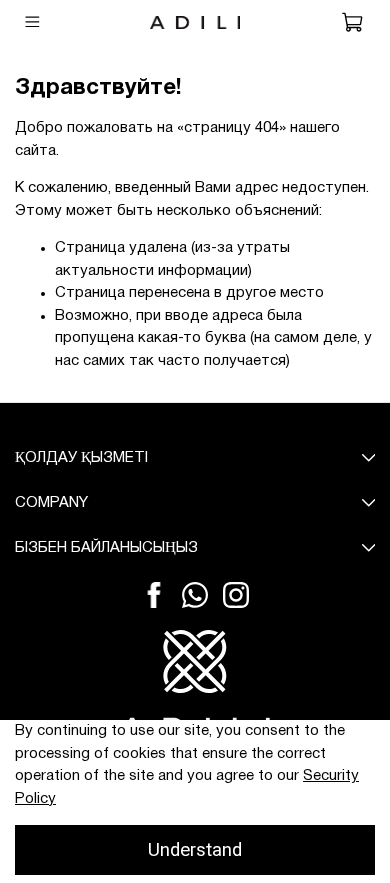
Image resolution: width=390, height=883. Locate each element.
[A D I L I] (195, 685)
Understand (195, 850)
